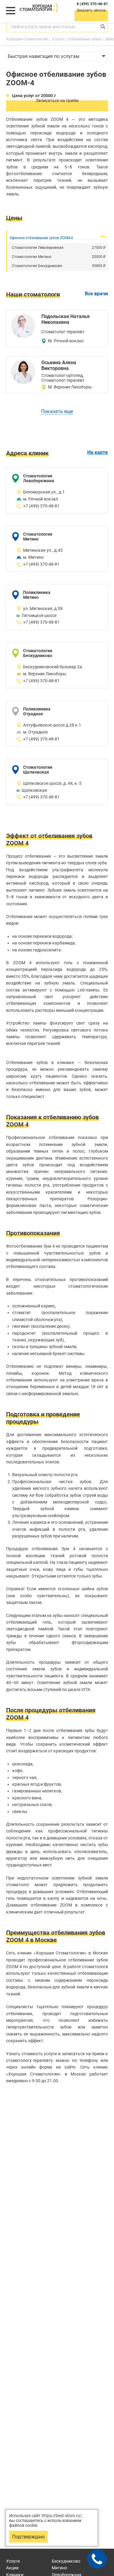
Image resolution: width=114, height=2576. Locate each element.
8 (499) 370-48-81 (92, 4)
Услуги (13, 2561)
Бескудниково (66, 2561)
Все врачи (96, 294)
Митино (59, 2568)
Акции (12, 2568)
